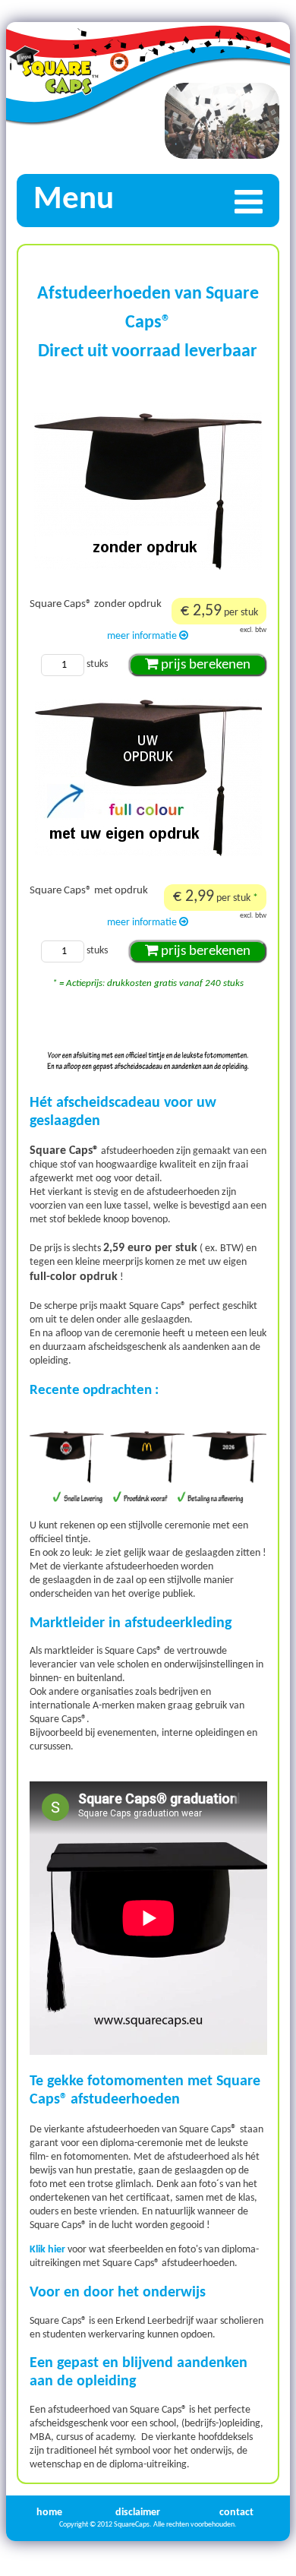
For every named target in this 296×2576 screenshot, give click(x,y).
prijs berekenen (204, 665)
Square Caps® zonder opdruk (96, 604)
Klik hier (47, 2250)
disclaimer (138, 2513)
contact (236, 2513)
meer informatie (143, 636)
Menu (74, 200)
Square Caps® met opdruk (89, 891)
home (49, 2513)
